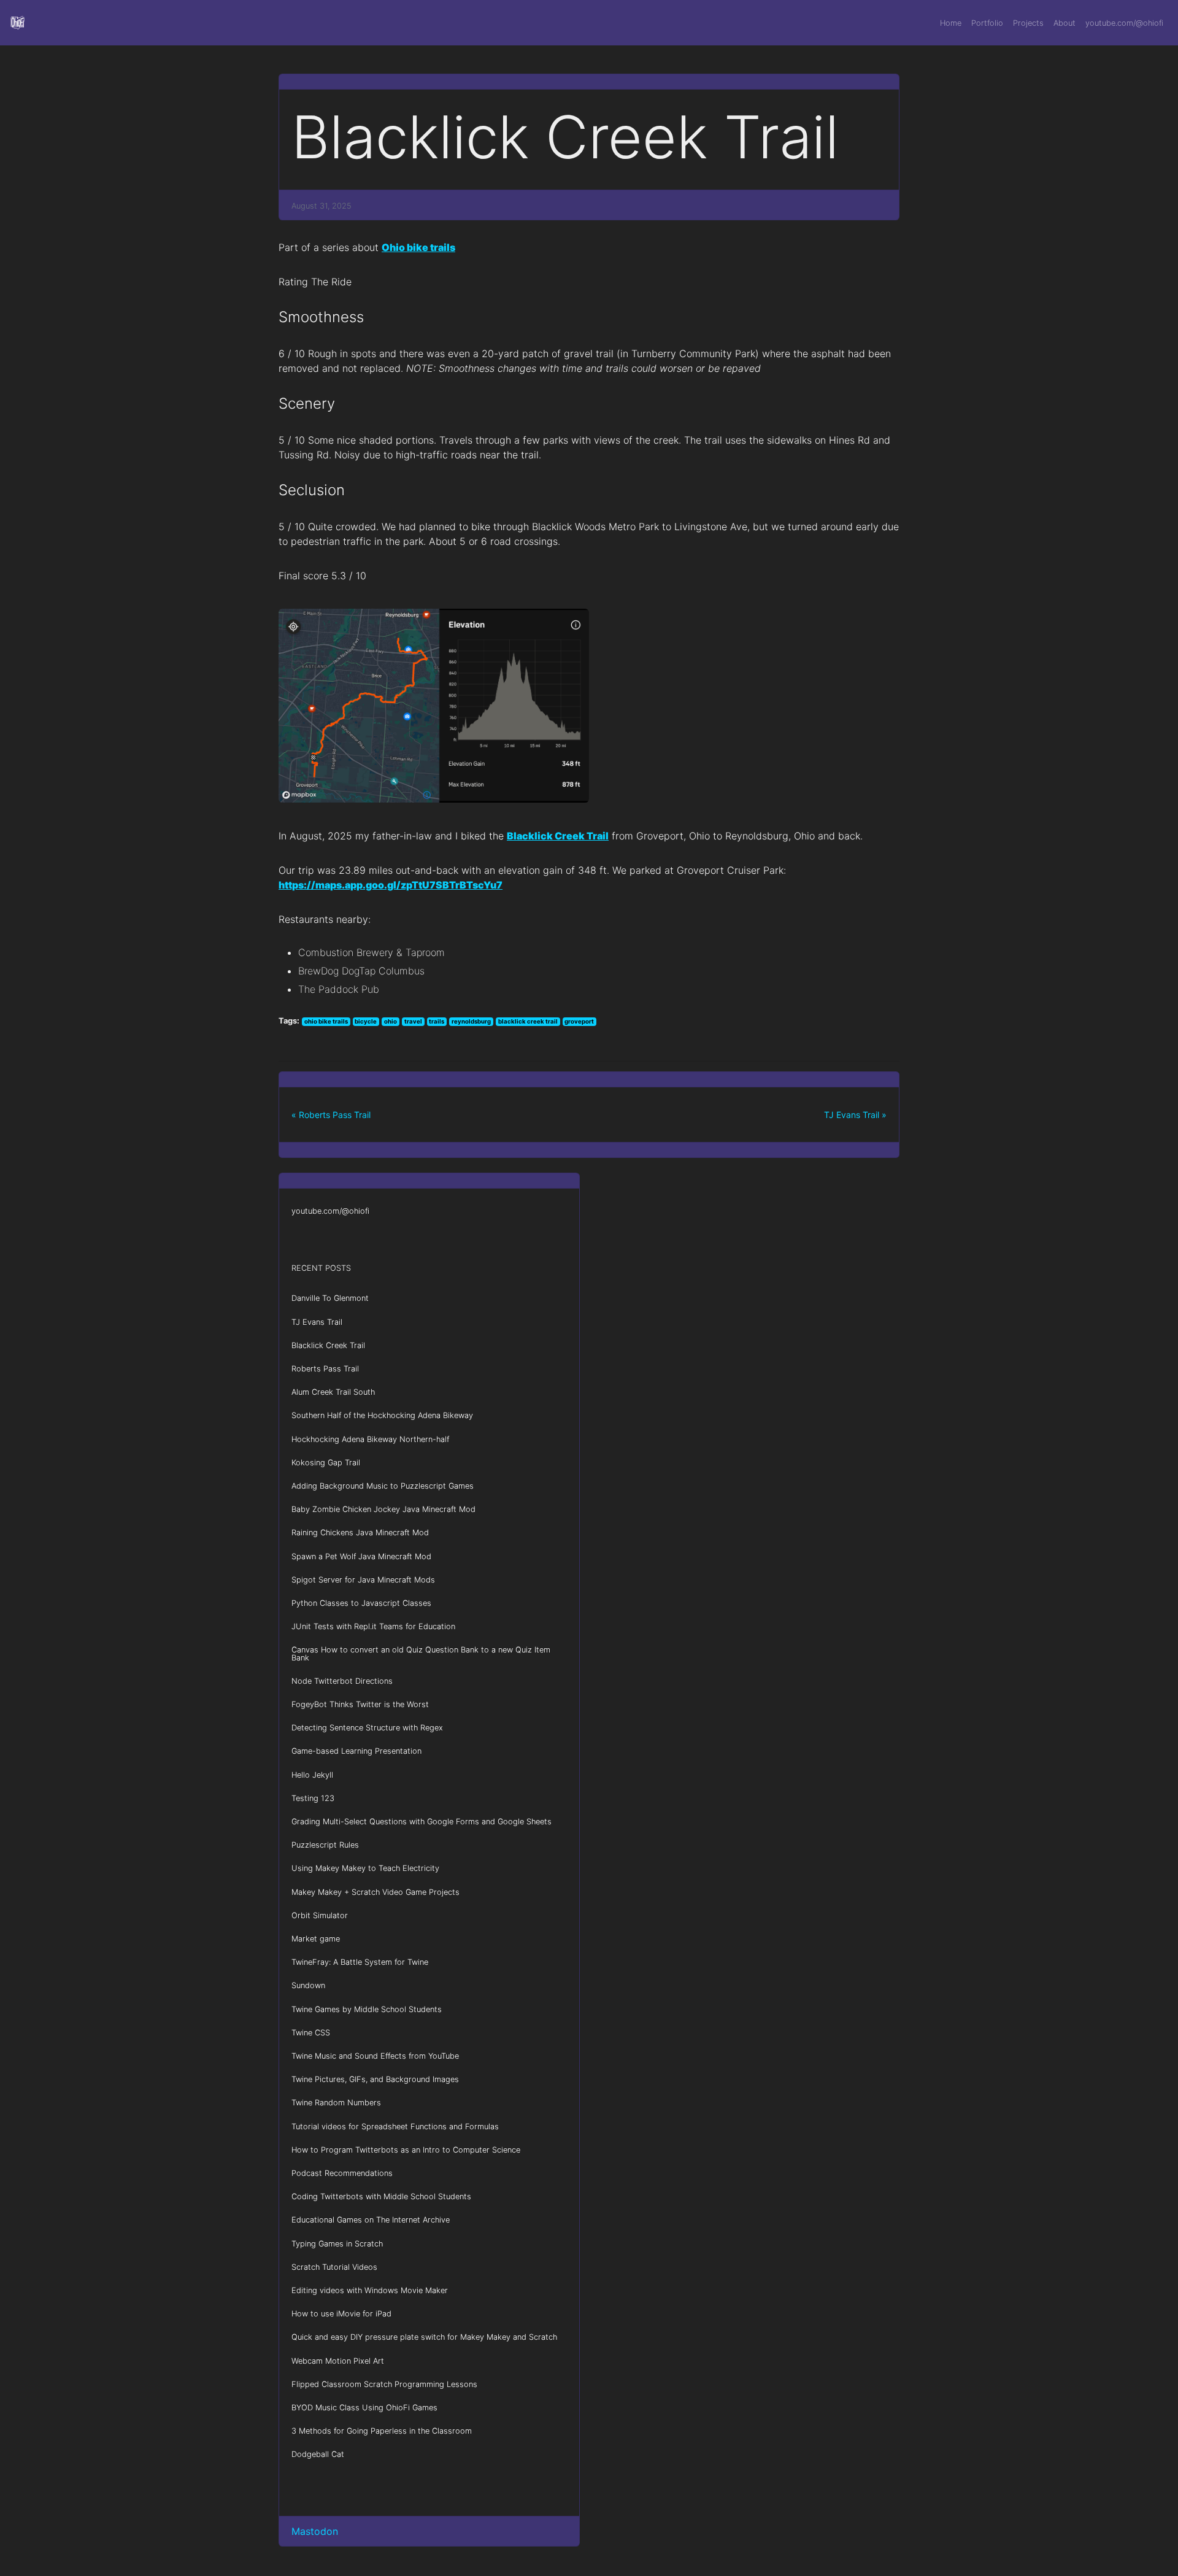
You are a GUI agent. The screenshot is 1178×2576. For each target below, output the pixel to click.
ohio (391, 1021)
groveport (579, 1021)
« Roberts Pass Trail (331, 1115)
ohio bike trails (326, 1021)
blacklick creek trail (528, 1021)
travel (413, 1021)
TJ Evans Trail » (855, 1115)
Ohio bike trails (418, 247)
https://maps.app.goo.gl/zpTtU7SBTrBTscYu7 (391, 885)
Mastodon (315, 2531)
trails (437, 1021)
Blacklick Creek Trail (558, 836)
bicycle (366, 1021)
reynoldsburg (471, 1021)
